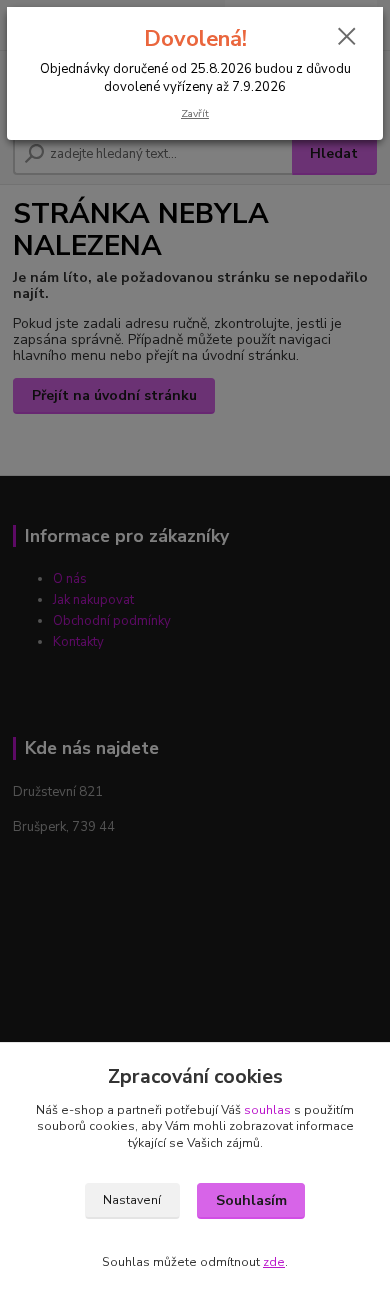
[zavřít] (347, 38)
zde (274, 1262)
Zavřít (195, 113)
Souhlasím (251, 1200)
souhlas (267, 1110)
